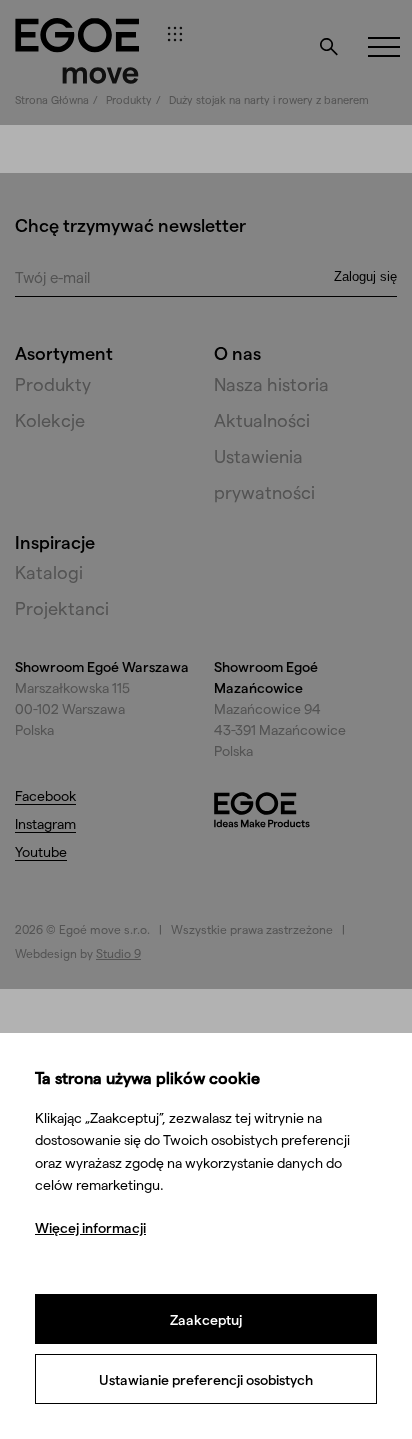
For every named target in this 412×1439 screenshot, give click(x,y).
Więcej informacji (90, 1227)
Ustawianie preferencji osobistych (206, 1379)
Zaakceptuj (206, 1319)
